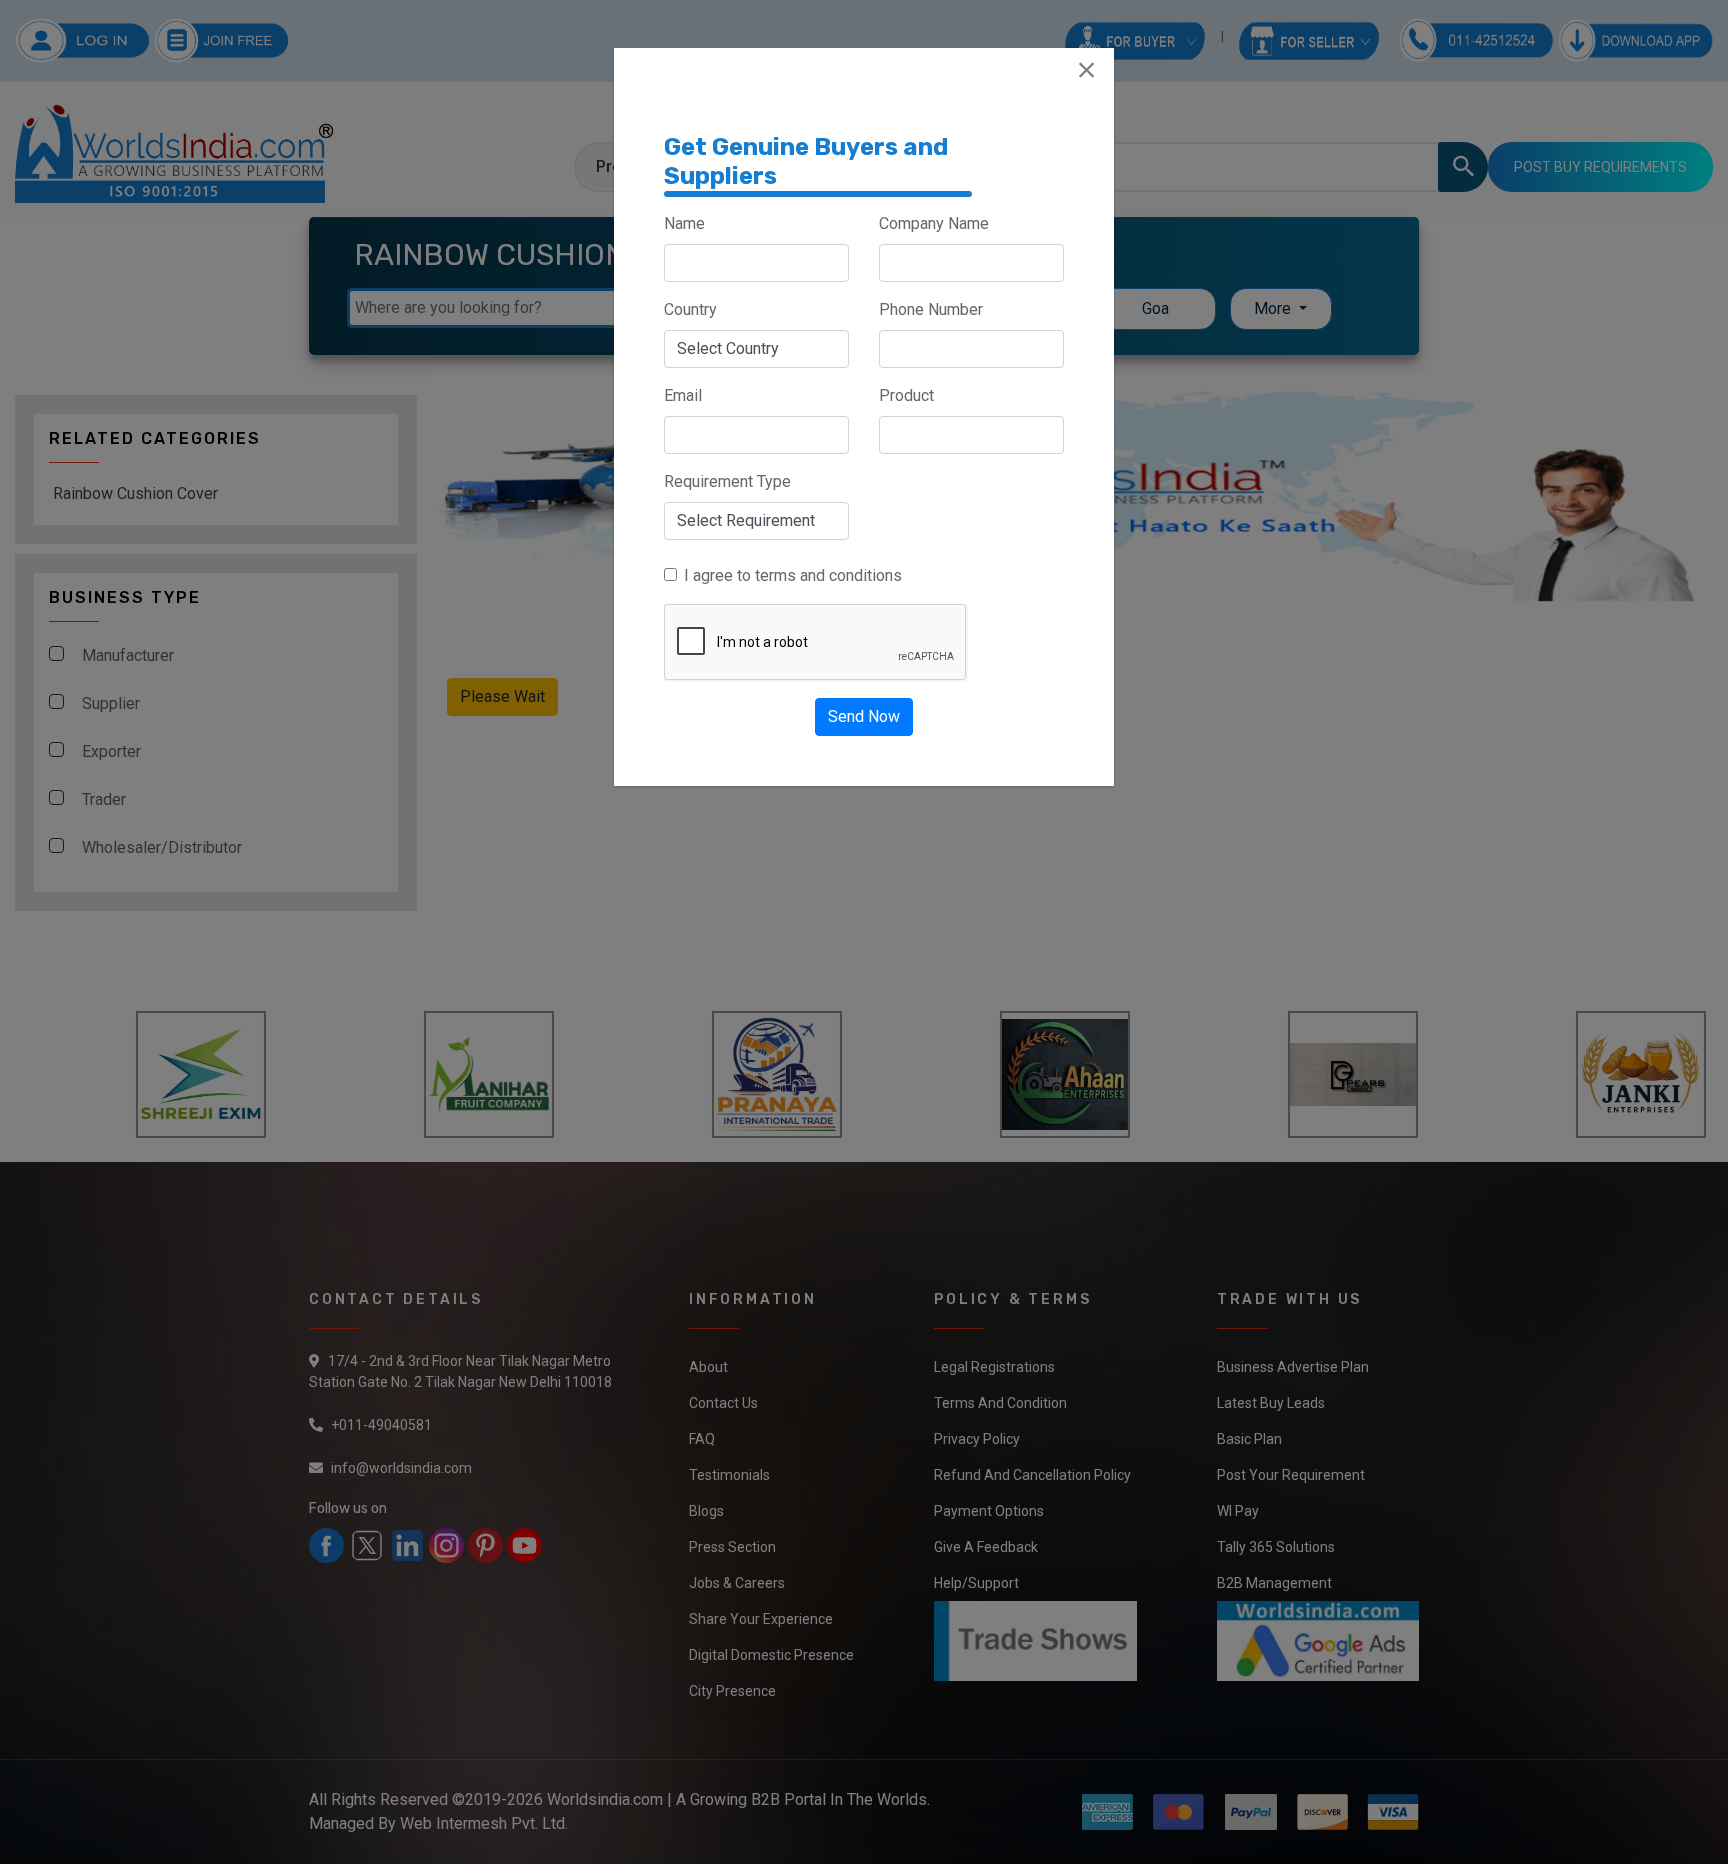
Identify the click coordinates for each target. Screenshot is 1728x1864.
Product (906, 395)
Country (690, 309)
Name (684, 223)
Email (683, 395)
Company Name (934, 223)
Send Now (864, 716)
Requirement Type (727, 481)
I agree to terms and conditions (793, 575)
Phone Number (931, 309)
